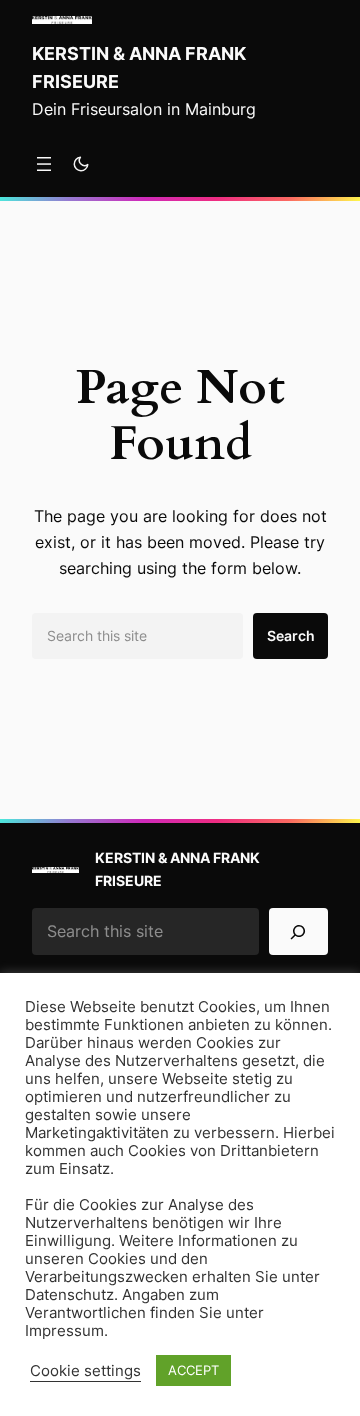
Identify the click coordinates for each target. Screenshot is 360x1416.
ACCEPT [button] (193, 1370)
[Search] (298, 931)
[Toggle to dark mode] (81, 164)
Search (291, 635)
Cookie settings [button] (85, 1371)
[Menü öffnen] (44, 164)
